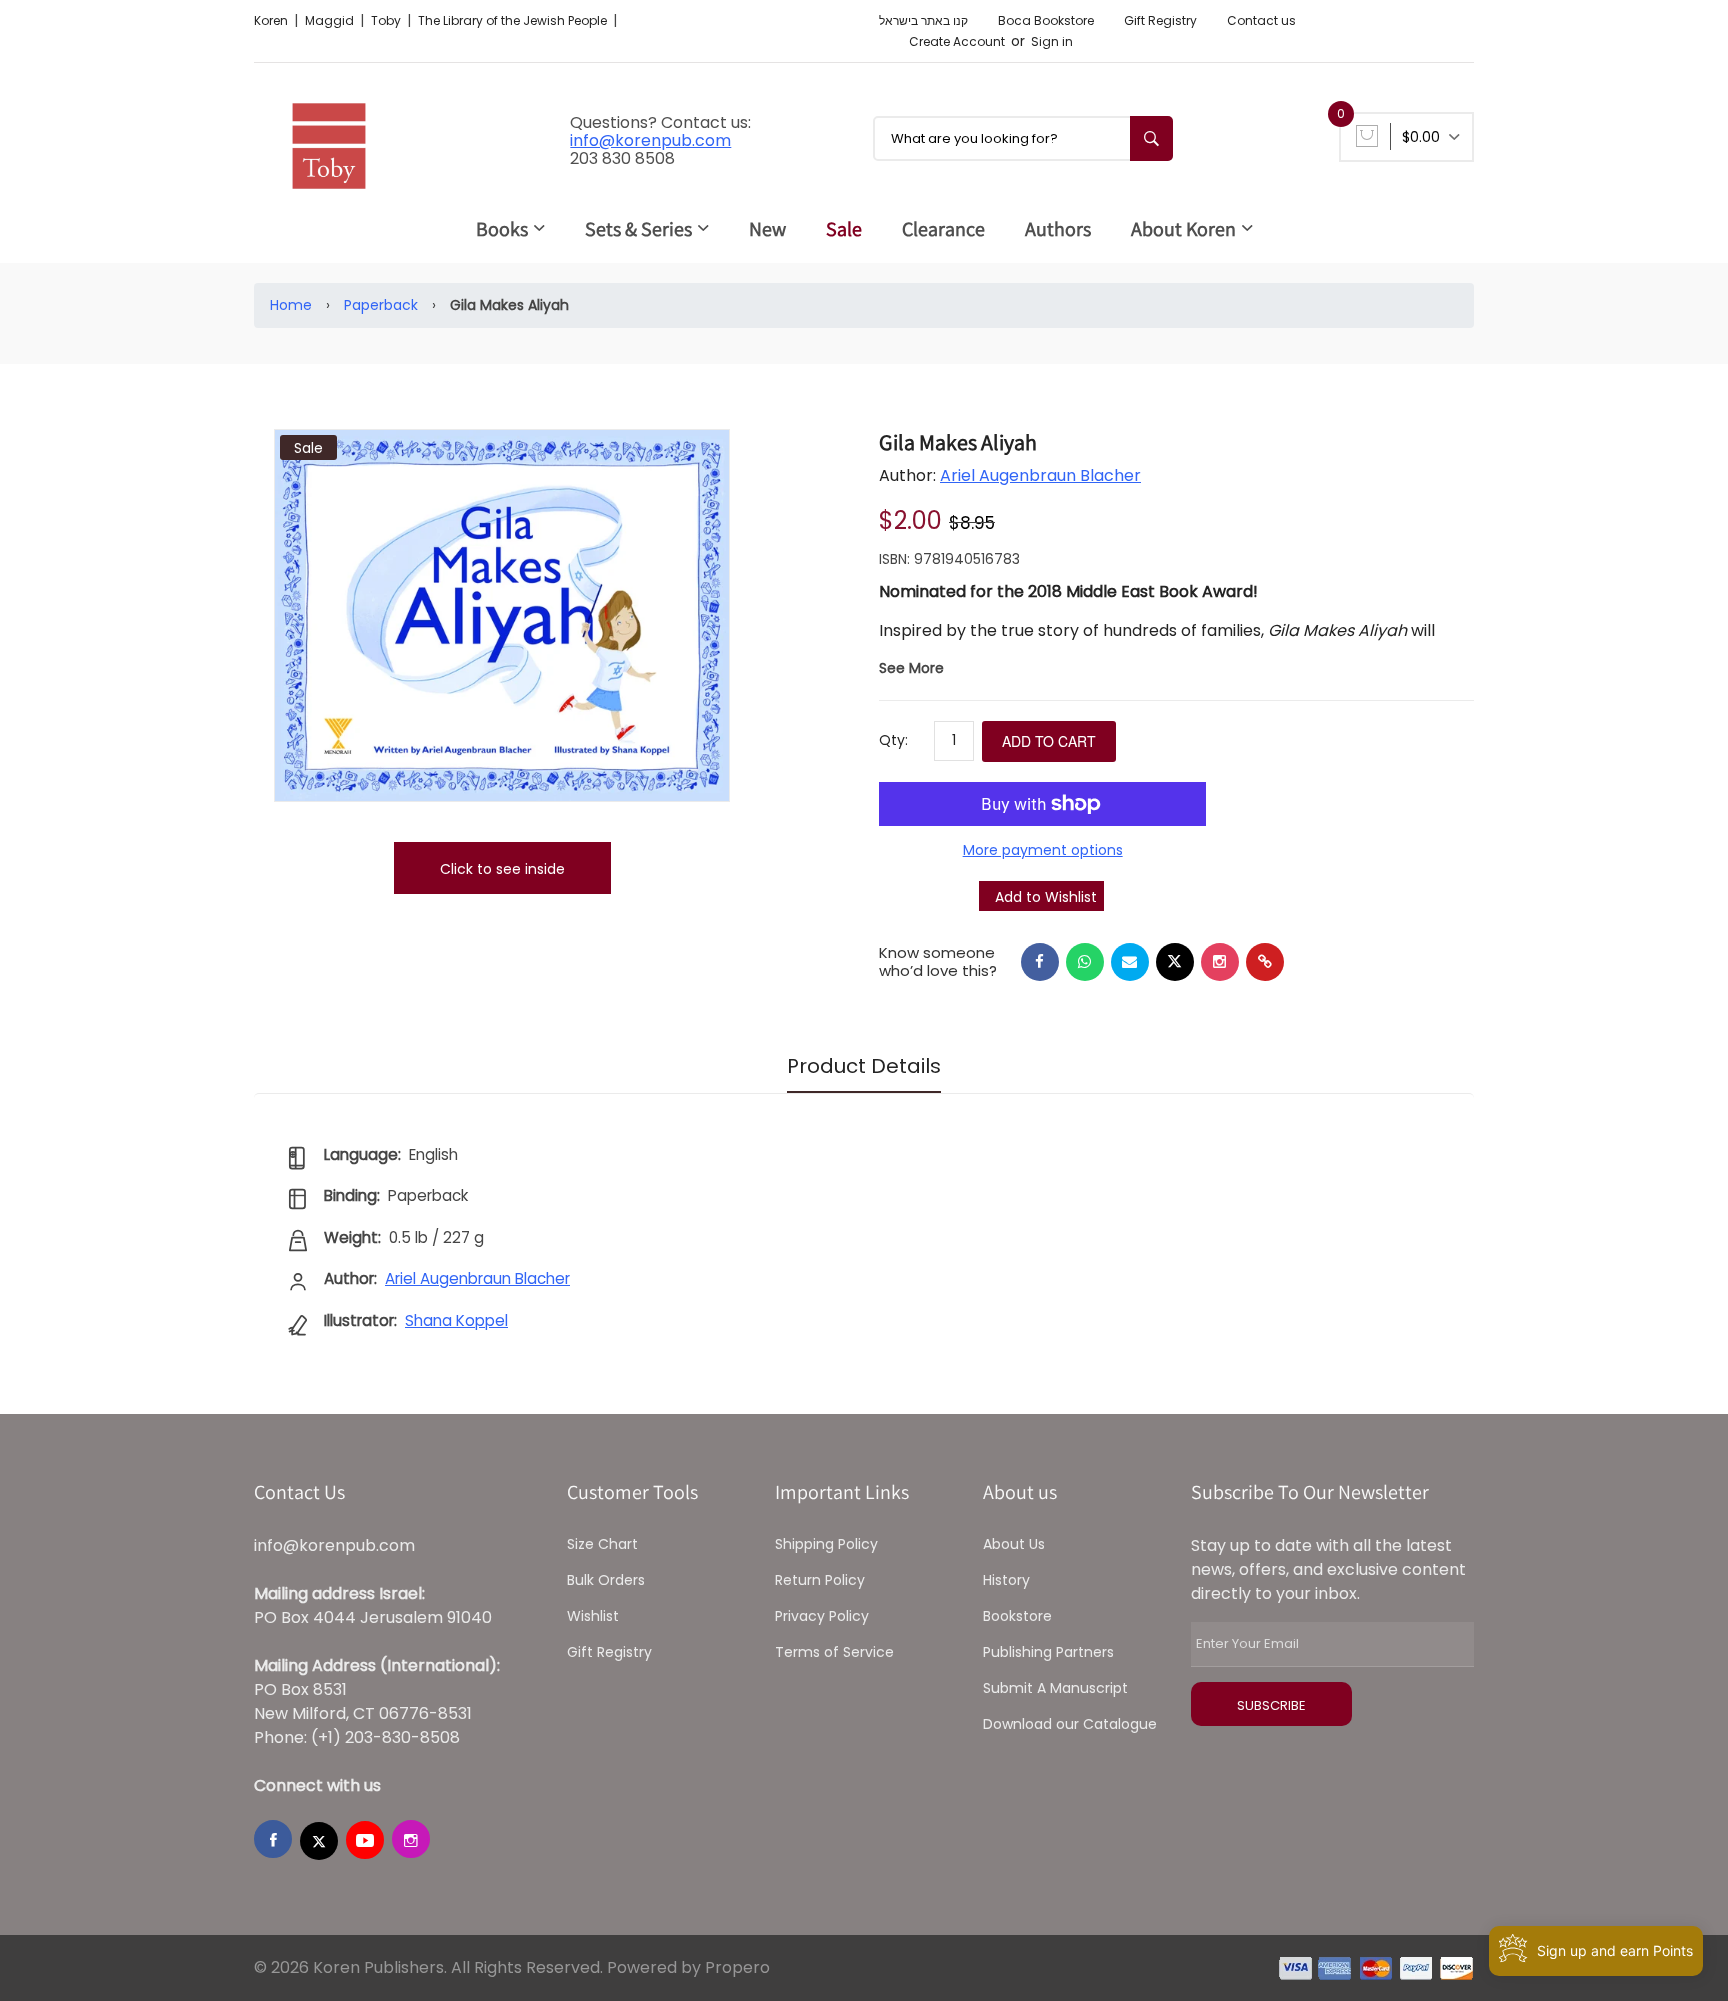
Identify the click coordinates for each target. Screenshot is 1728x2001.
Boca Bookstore (1046, 20)
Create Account (957, 41)
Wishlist (593, 1616)
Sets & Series (638, 229)
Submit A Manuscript (1055, 1688)
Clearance (943, 229)
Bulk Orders (606, 1580)
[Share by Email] (1130, 962)
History (1006, 1580)
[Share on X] (1175, 962)
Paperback (381, 305)
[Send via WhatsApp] (1085, 962)
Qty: (893, 740)
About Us (1014, 1544)
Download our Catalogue (1070, 1724)
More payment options (1043, 850)
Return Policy (820, 1580)
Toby (387, 20)
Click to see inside (502, 869)
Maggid (331, 20)
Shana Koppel (456, 1320)
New (767, 229)
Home (291, 305)
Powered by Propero (688, 1967)
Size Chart (602, 1544)
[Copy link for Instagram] (1220, 962)
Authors (1058, 229)
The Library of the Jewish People (514, 20)
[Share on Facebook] (1040, 962)
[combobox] (1023, 138)
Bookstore (1017, 1616)
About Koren (1183, 229)
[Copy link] (1265, 962)
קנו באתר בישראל (923, 20)
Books (502, 229)
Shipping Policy (826, 1544)
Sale (844, 229)
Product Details (864, 1066)
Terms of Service (834, 1652)
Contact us (1261, 20)
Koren (272, 20)
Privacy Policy (822, 1616)
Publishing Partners (1048, 1652)
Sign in (1052, 41)
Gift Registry (1160, 20)
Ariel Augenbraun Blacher (1040, 475)
